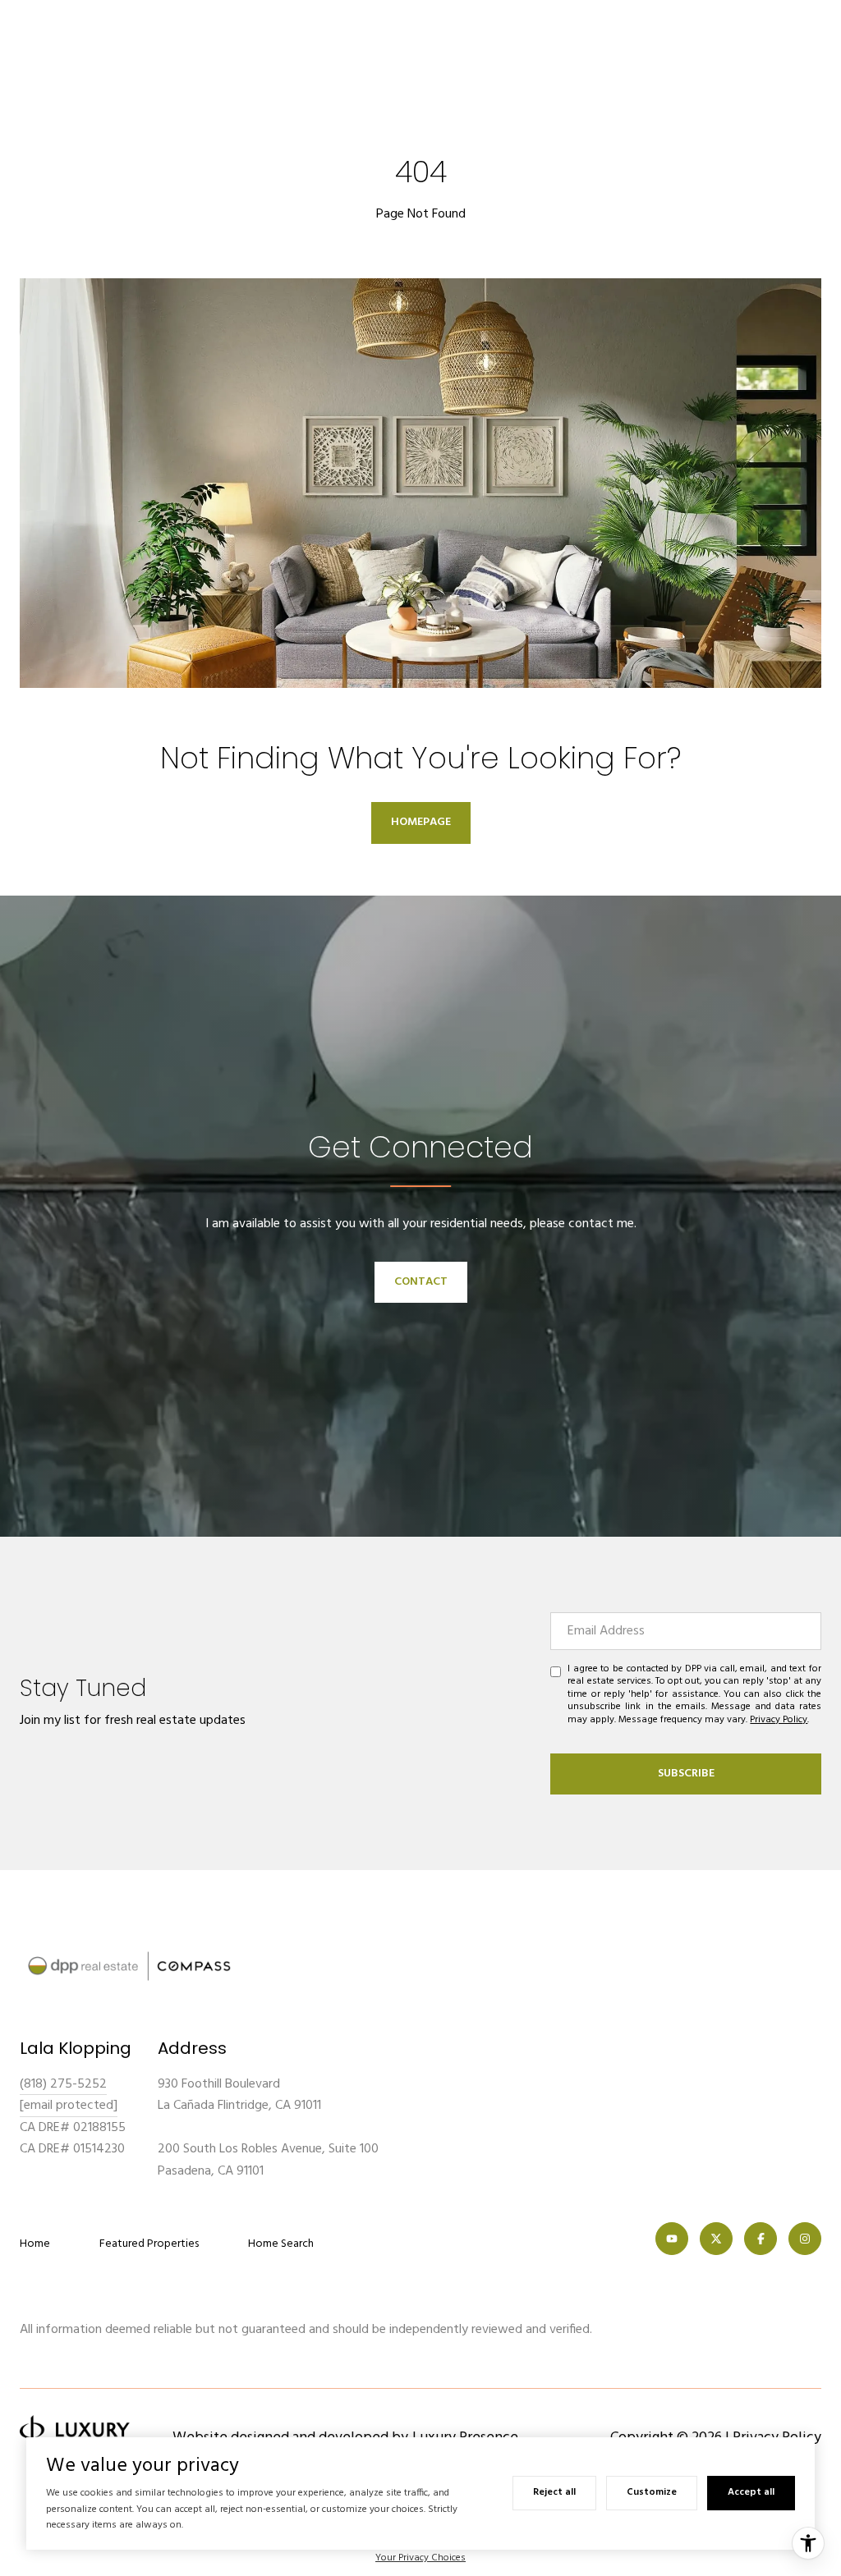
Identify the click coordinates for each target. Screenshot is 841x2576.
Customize (652, 2492)
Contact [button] (421, 1282)
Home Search (281, 2244)
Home (35, 2244)
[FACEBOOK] (761, 2239)
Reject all (554, 2492)
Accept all (751, 2492)
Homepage (421, 822)
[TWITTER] (716, 2239)
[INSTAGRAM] (805, 2239)
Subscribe (686, 1774)
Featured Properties (149, 2244)
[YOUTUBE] (672, 2239)
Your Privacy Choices (420, 2558)
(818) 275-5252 (63, 2084)
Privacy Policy (779, 1720)
